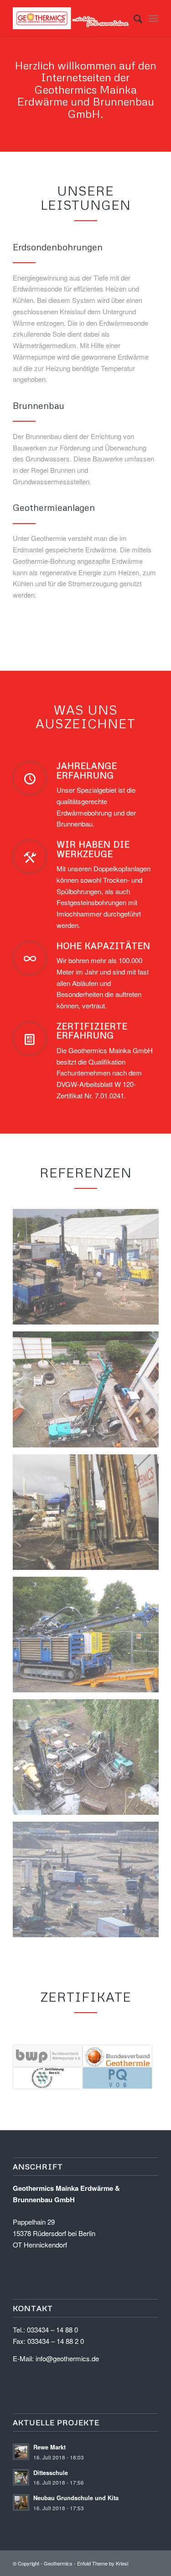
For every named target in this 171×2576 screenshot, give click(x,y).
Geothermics (58, 2563)
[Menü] (153, 18)
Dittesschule (51, 2473)
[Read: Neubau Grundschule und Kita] (21, 2502)
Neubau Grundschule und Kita (76, 2498)
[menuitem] (133, 18)
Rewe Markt (49, 2447)
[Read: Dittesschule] (21, 2477)
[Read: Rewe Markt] (21, 2452)
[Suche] (133, 18)
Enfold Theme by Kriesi (103, 2563)
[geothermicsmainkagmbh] (71, 18)
